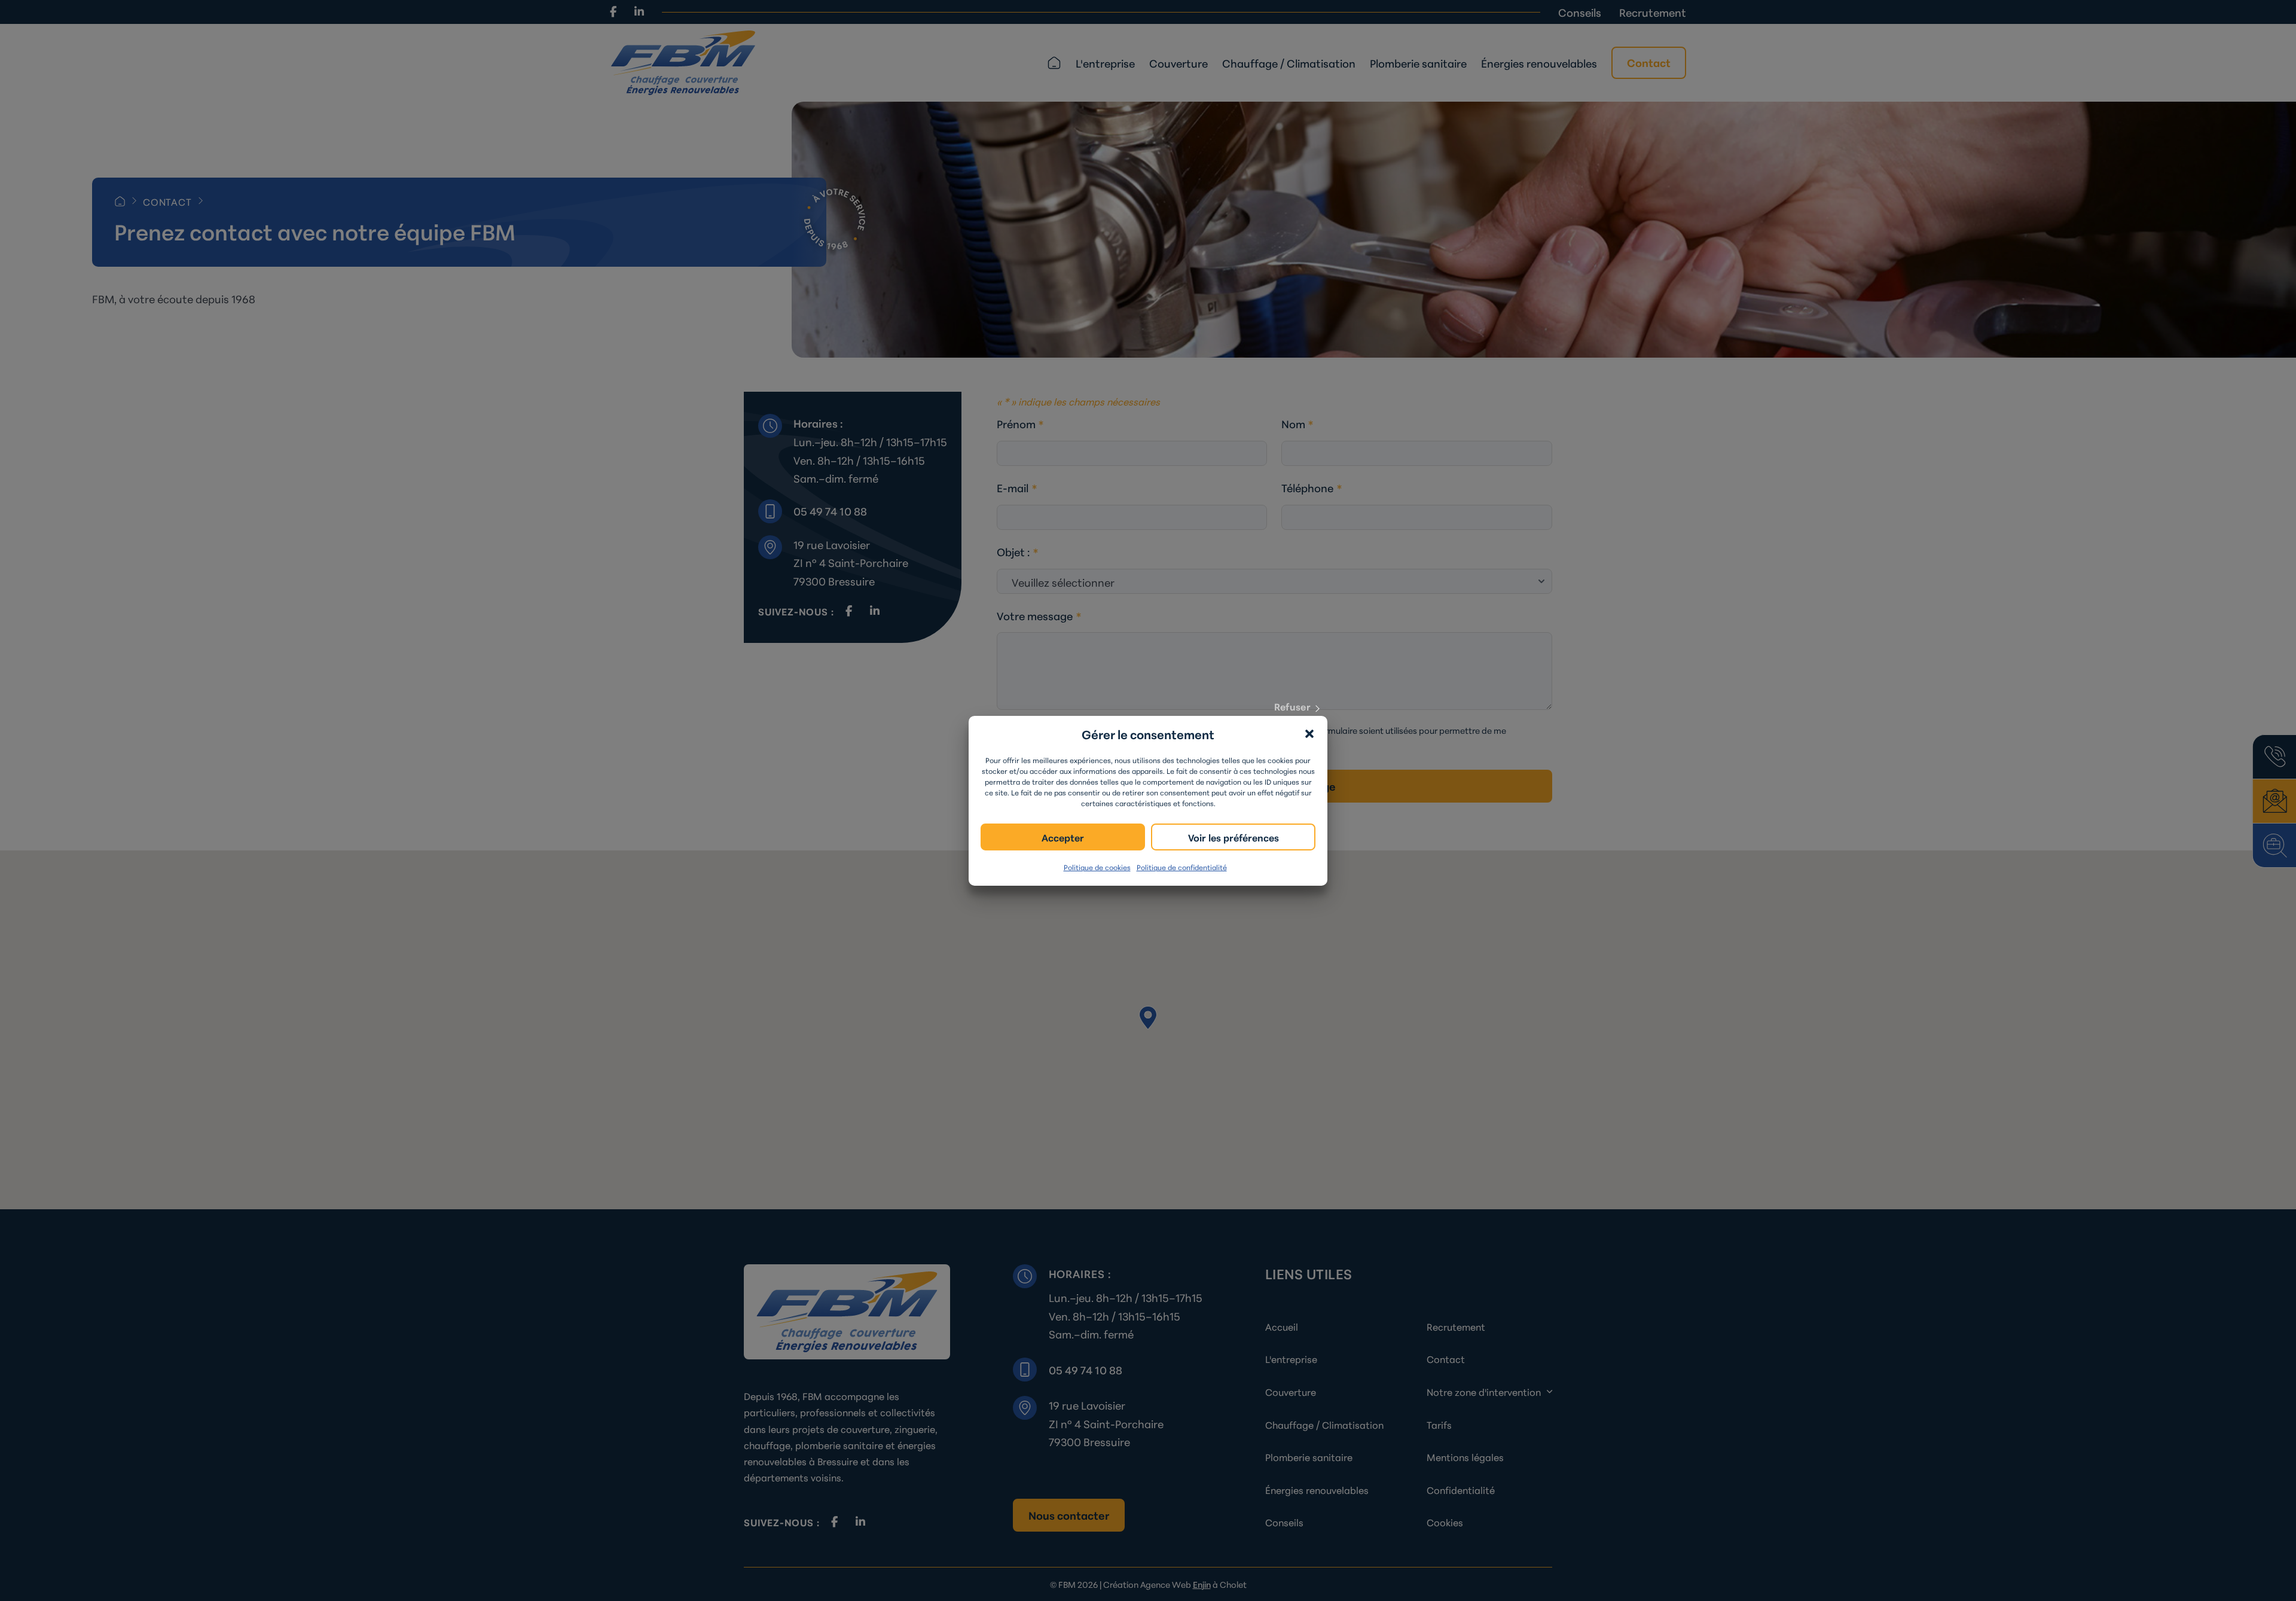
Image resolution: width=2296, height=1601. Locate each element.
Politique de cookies (1097, 867)
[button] (1309, 734)
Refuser (1292, 706)
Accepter (1063, 837)
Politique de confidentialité (1182, 867)
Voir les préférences (1234, 837)
